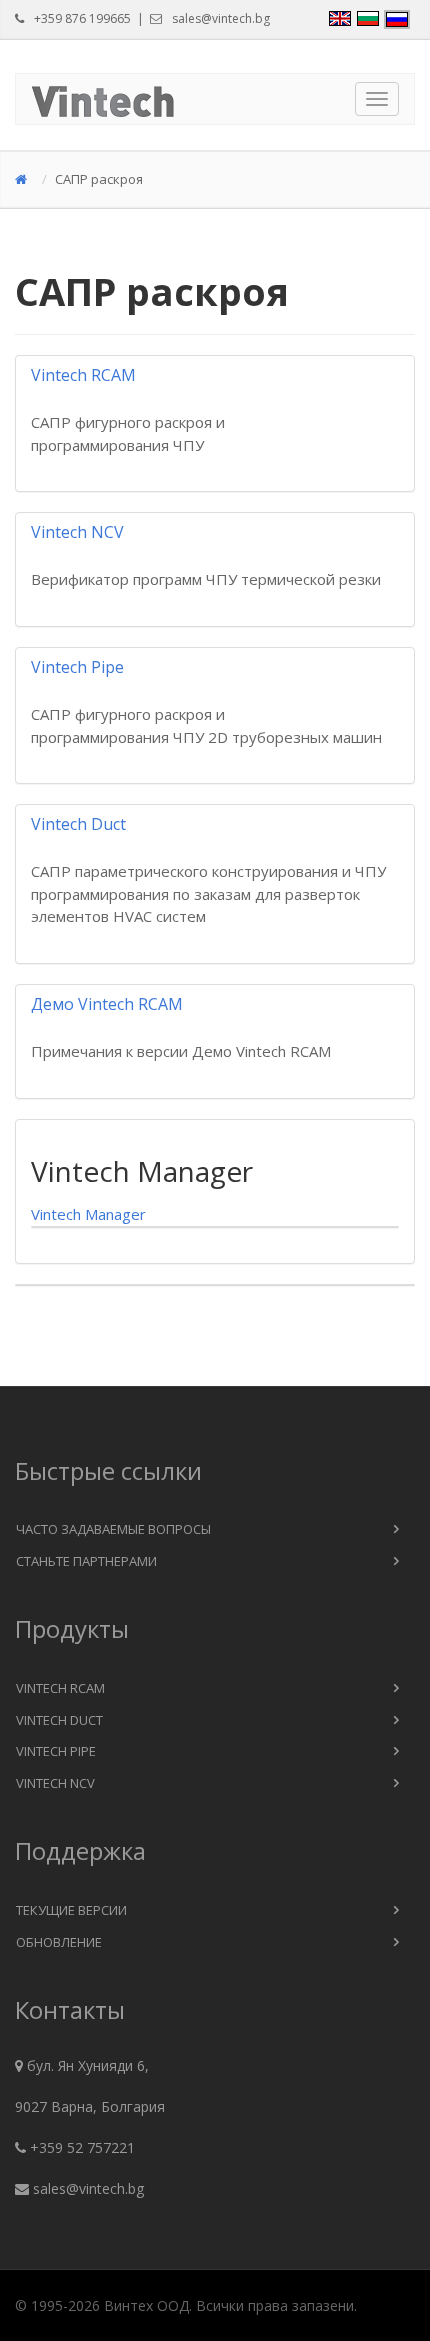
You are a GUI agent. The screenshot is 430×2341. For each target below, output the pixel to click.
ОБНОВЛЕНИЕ (59, 1942)
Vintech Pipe (56, 1751)
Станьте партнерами (86, 1561)
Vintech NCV (55, 1783)
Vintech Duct (59, 1720)
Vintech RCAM (60, 1688)
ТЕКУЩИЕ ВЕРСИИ (71, 1910)
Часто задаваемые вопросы (113, 1529)
